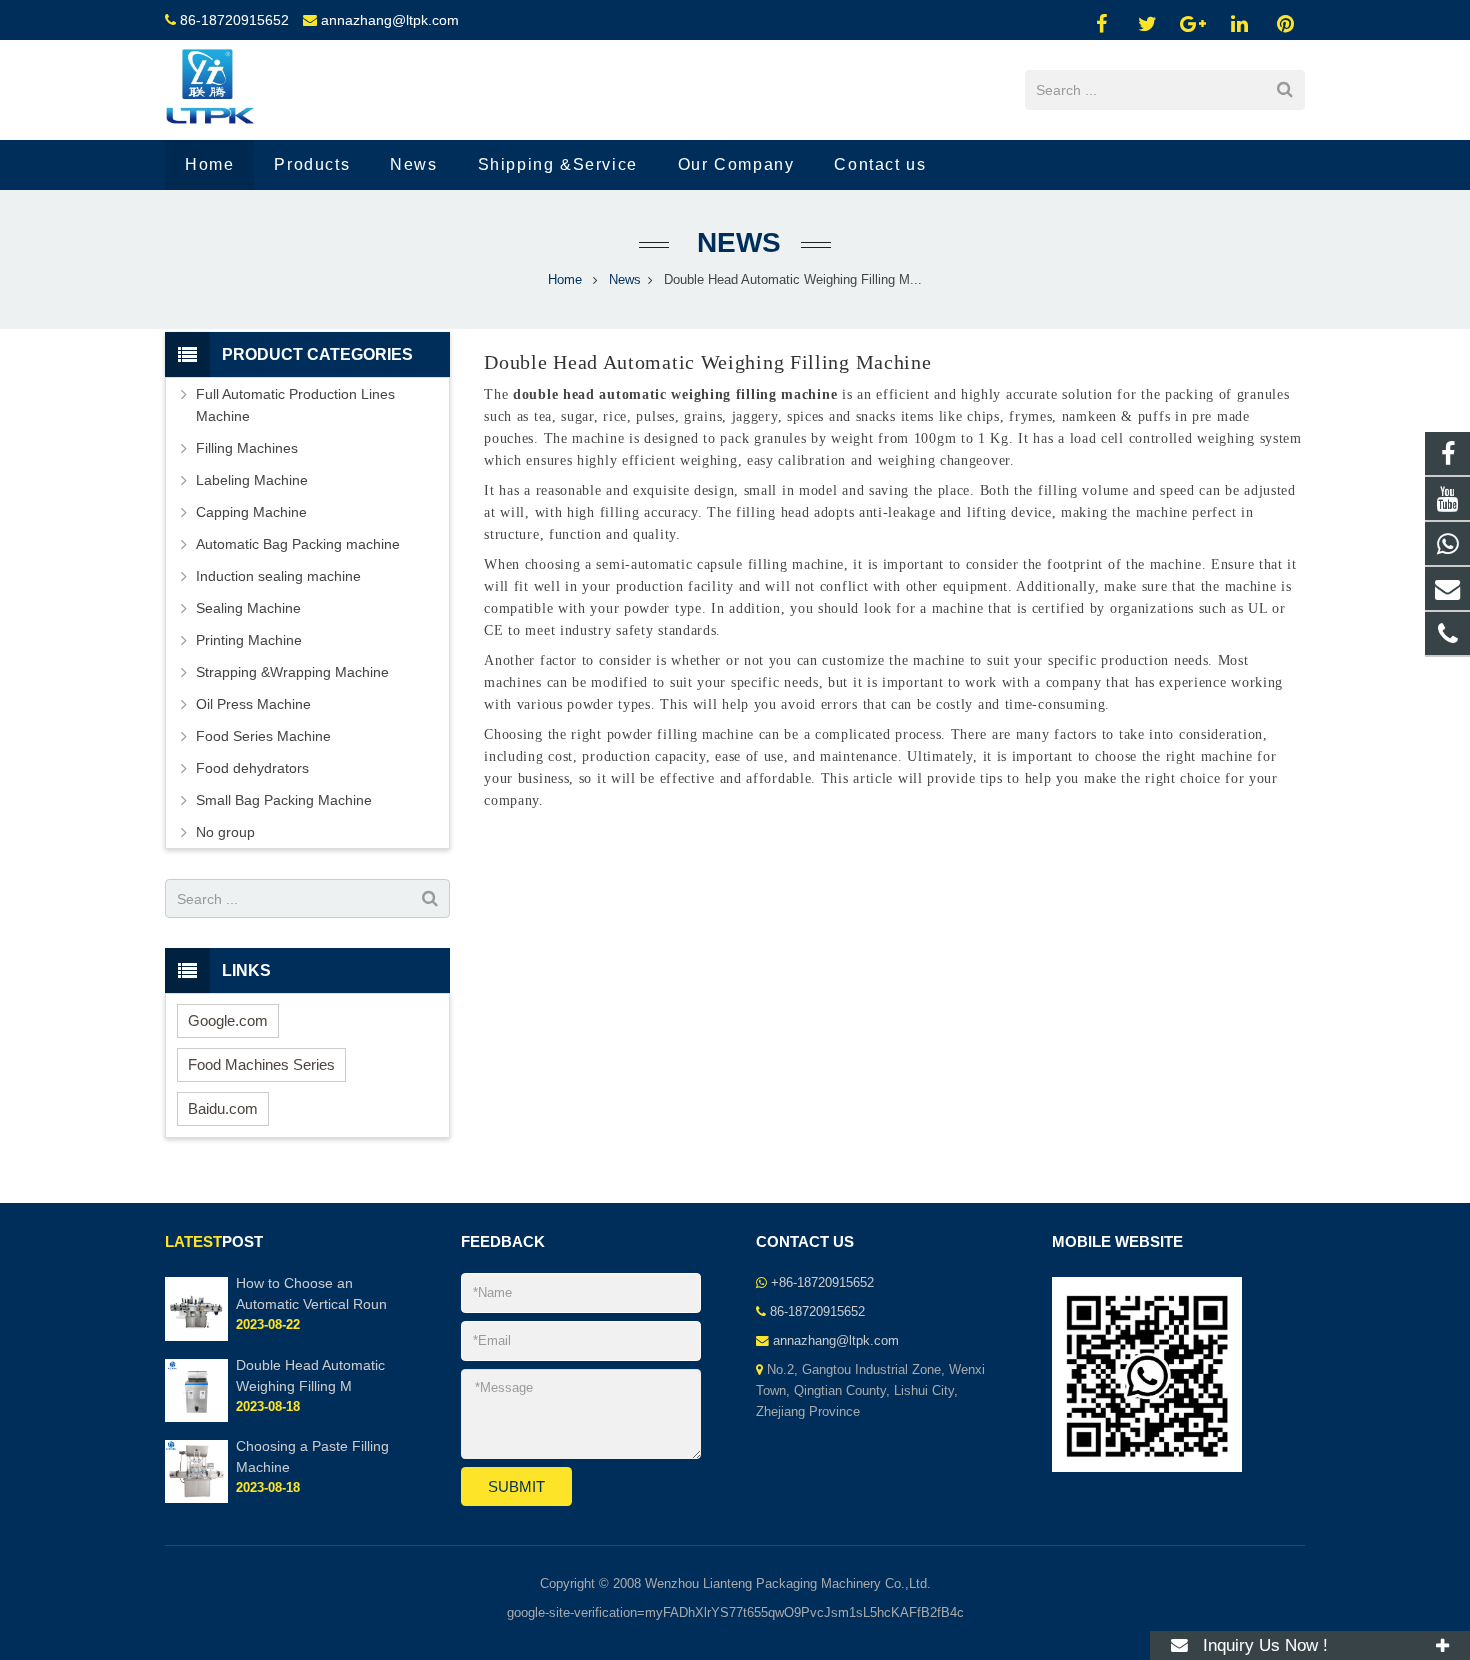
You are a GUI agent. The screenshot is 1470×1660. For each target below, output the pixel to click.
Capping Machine (251, 512)
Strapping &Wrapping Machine (292, 672)
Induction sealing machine (278, 576)
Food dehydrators (252, 768)
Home (565, 280)
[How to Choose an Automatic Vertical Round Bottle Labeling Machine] (196, 1337)
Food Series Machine (263, 736)
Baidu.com (223, 1108)
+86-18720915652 (822, 1283)
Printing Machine (249, 640)
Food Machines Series (261, 1064)
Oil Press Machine (253, 704)
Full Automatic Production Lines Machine (295, 405)
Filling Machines (247, 448)
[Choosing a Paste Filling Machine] (196, 1499)
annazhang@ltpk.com (390, 20)
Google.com (228, 1020)
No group (225, 832)
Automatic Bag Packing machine (298, 544)
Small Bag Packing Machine (284, 800)
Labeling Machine (252, 480)
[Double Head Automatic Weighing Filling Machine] (196, 1418)
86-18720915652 (234, 20)
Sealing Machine (248, 608)
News (735, 242)
